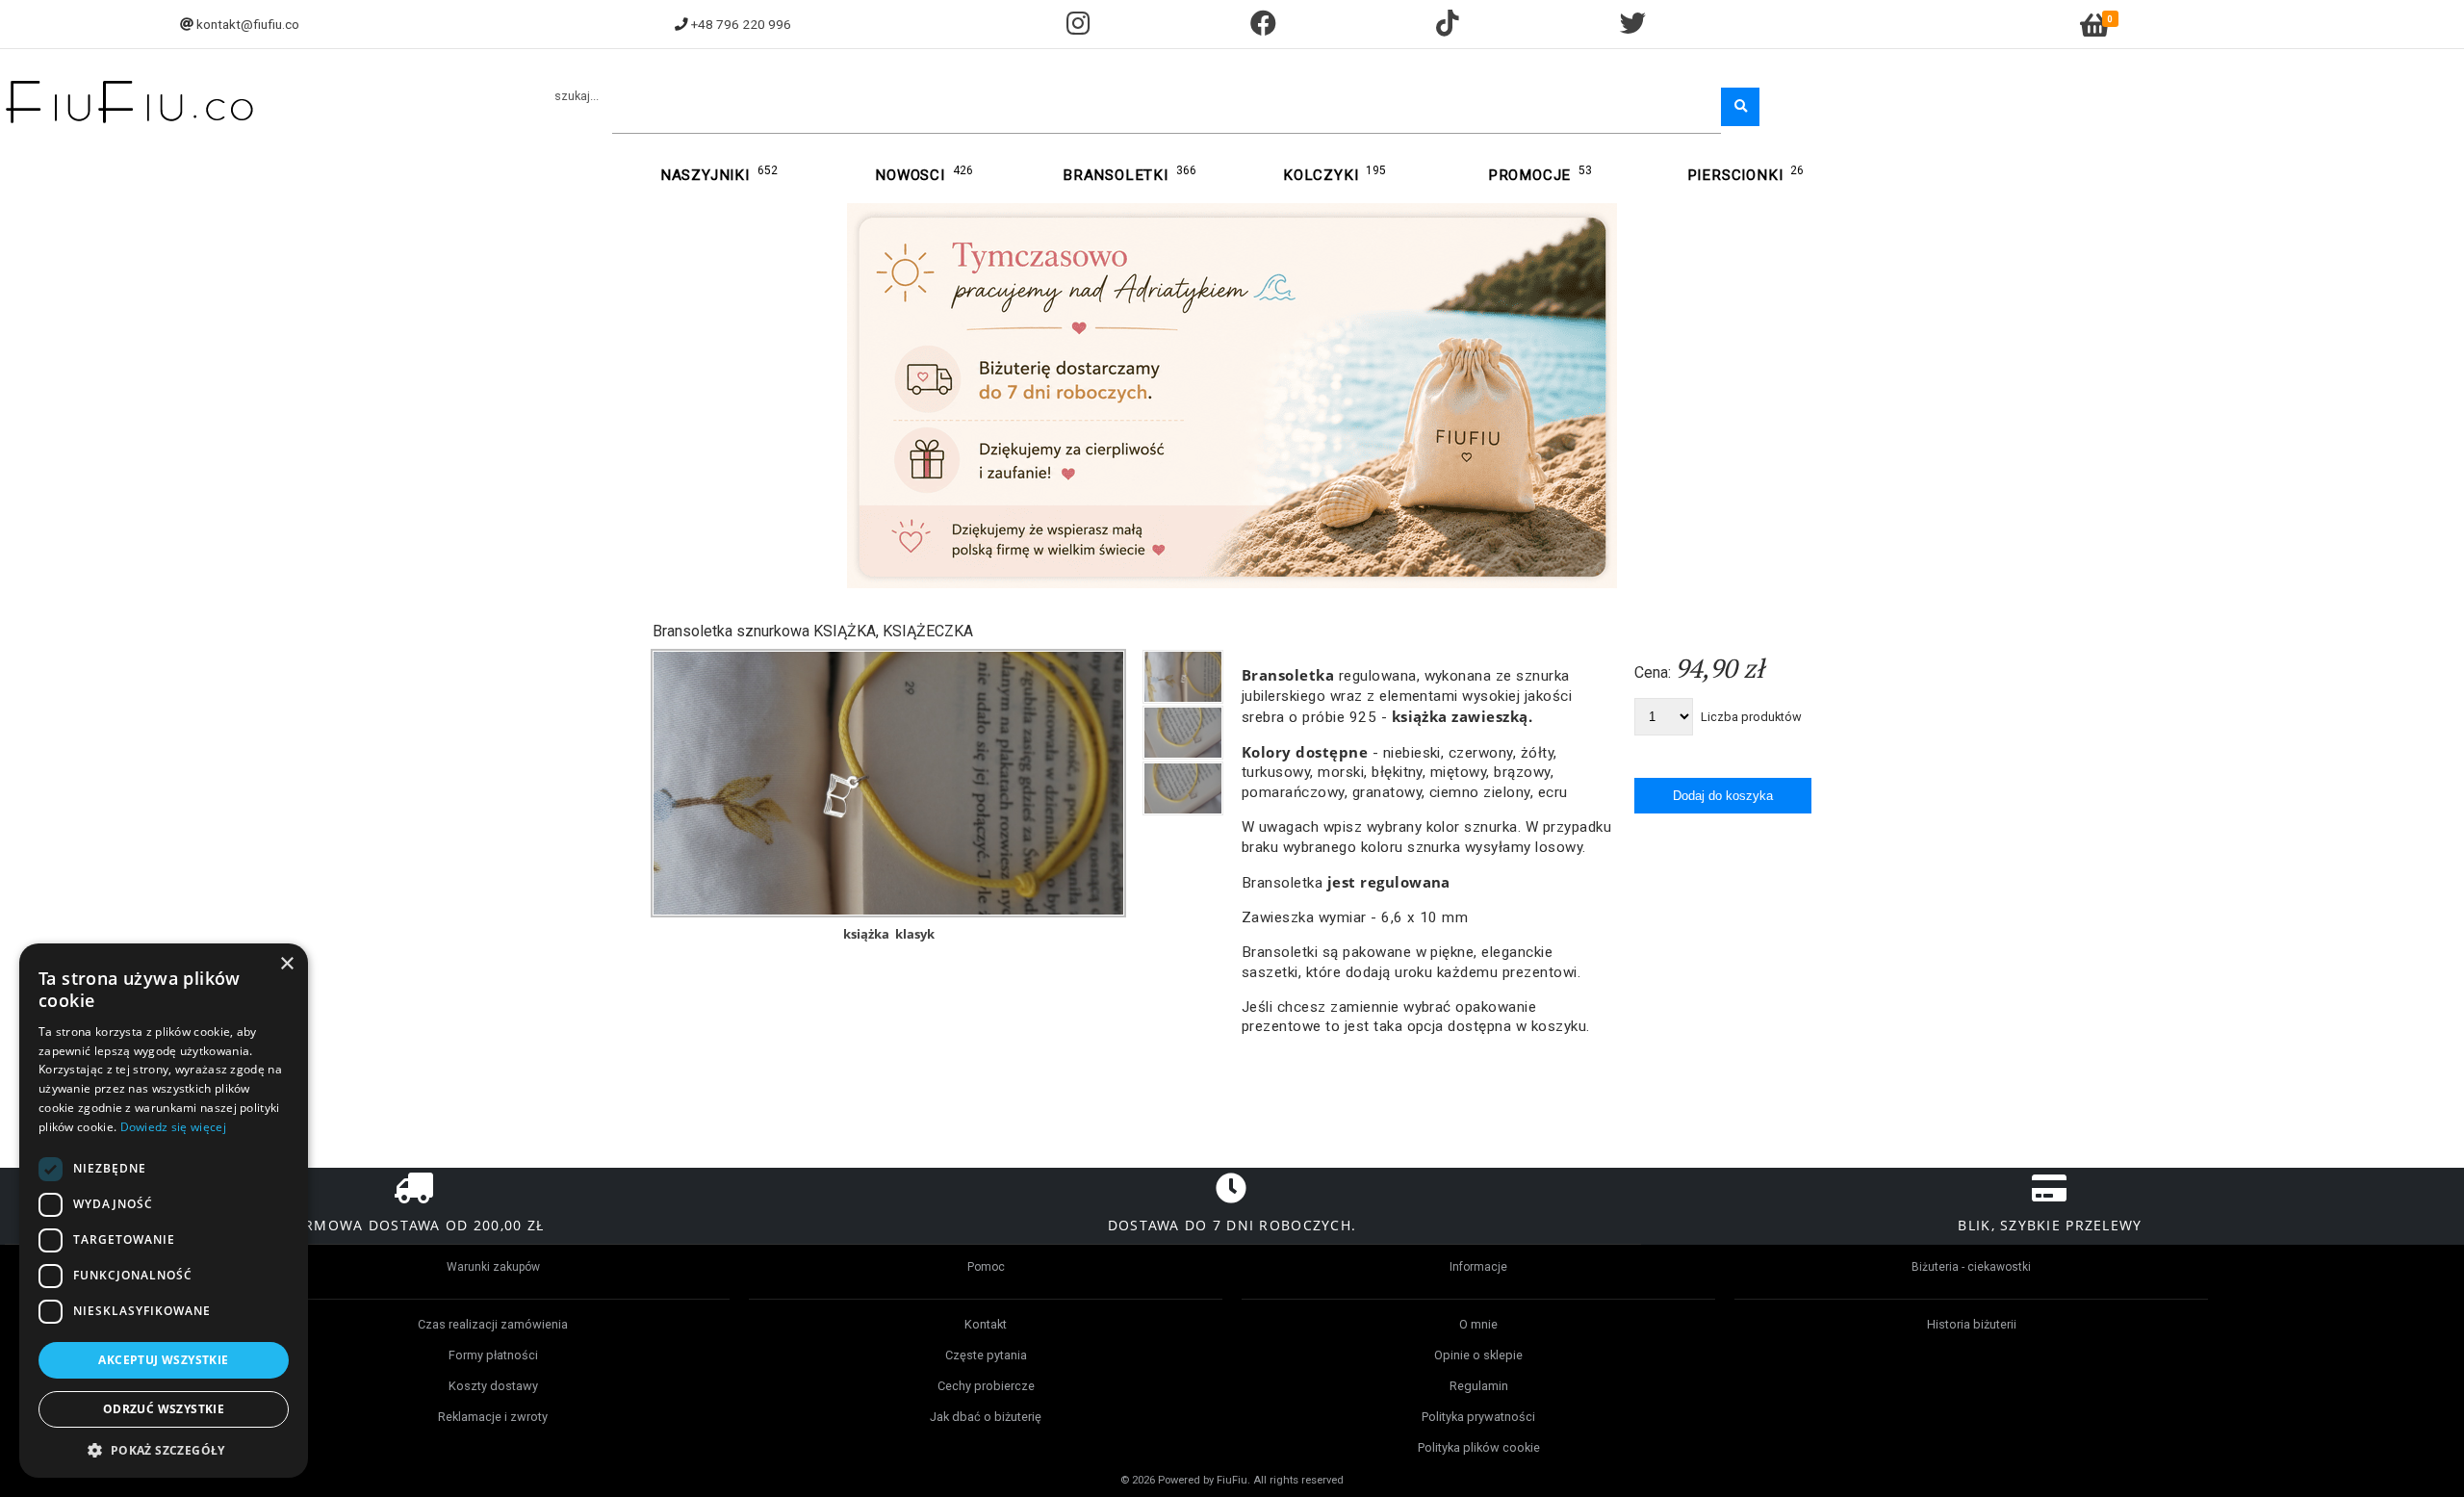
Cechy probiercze (986, 1386)
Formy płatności (493, 1355)
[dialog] (164, 1211)
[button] (164, 1449)
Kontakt (986, 1324)
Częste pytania (986, 1355)
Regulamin (1479, 1386)
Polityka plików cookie (1479, 1447)
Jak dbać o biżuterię (986, 1417)
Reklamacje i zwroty (493, 1417)
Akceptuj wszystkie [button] (163, 1360)
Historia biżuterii (1972, 1324)
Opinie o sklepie (1478, 1355)
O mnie (1478, 1324)
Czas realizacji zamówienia (493, 1324)
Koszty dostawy (493, 1386)
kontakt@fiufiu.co (248, 24)
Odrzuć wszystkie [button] (164, 1409)
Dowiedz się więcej (173, 1127)
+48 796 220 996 (741, 24)
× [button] (286, 964)
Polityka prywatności (1478, 1417)
